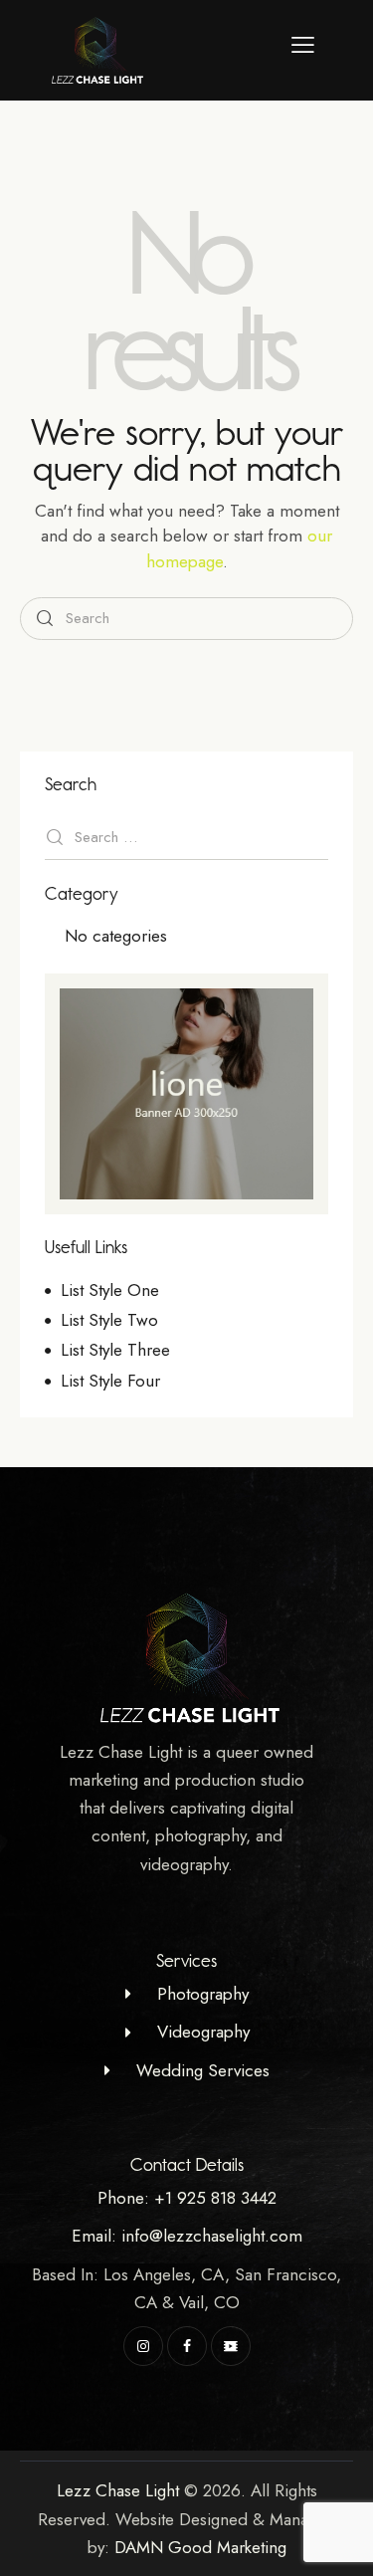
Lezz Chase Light (118, 2490)
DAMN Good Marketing (200, 2547)
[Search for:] (186, 837)
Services (186, 1961)
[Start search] (45, 619)
